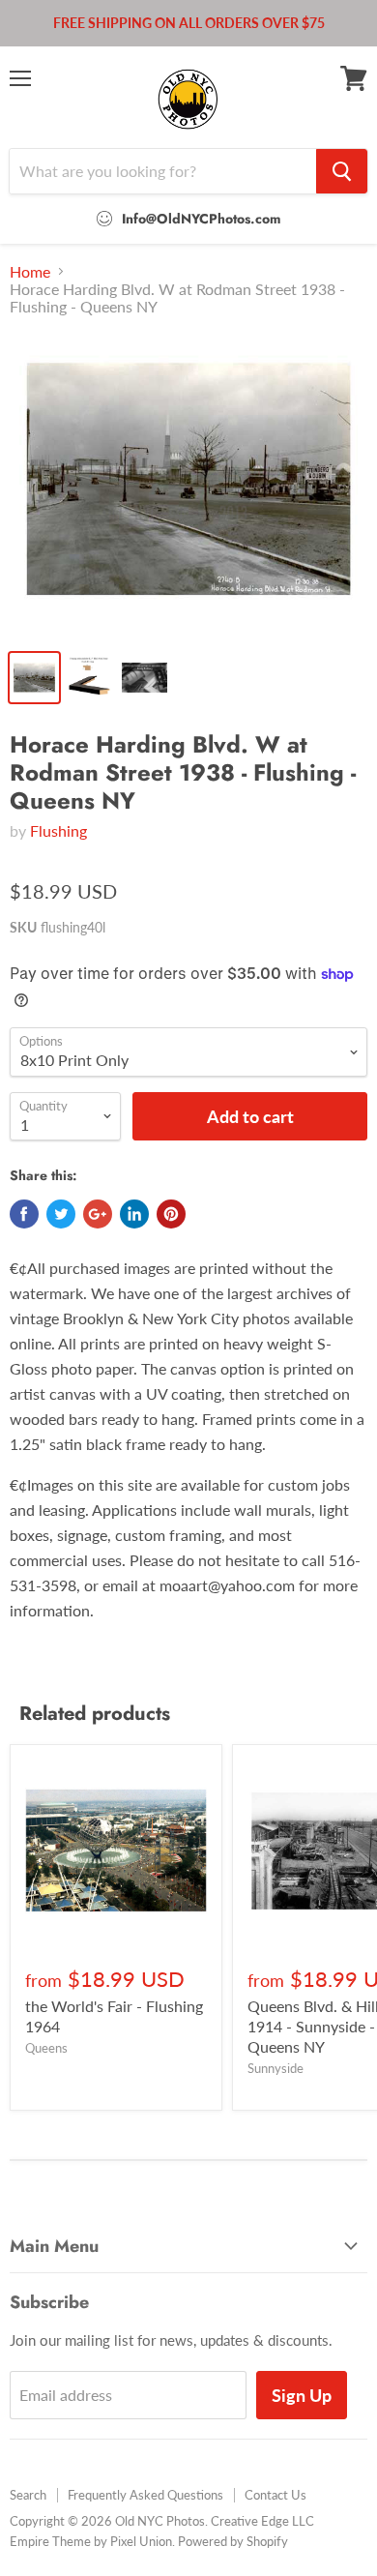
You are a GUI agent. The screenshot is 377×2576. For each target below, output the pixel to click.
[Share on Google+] (98, 1214)
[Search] (342, 171)
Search (28, 2495)
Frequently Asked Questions (145, 2495)
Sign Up (302, 2395)
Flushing (58, 830)
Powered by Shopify (233, 2541)
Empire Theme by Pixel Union (91, 2541)
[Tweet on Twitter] (61, 1214)
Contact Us (275, 2495)
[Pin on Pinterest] (171, 1214)
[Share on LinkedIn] (134, 1214)
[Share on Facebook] (24, 1214)
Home (30, 272)
